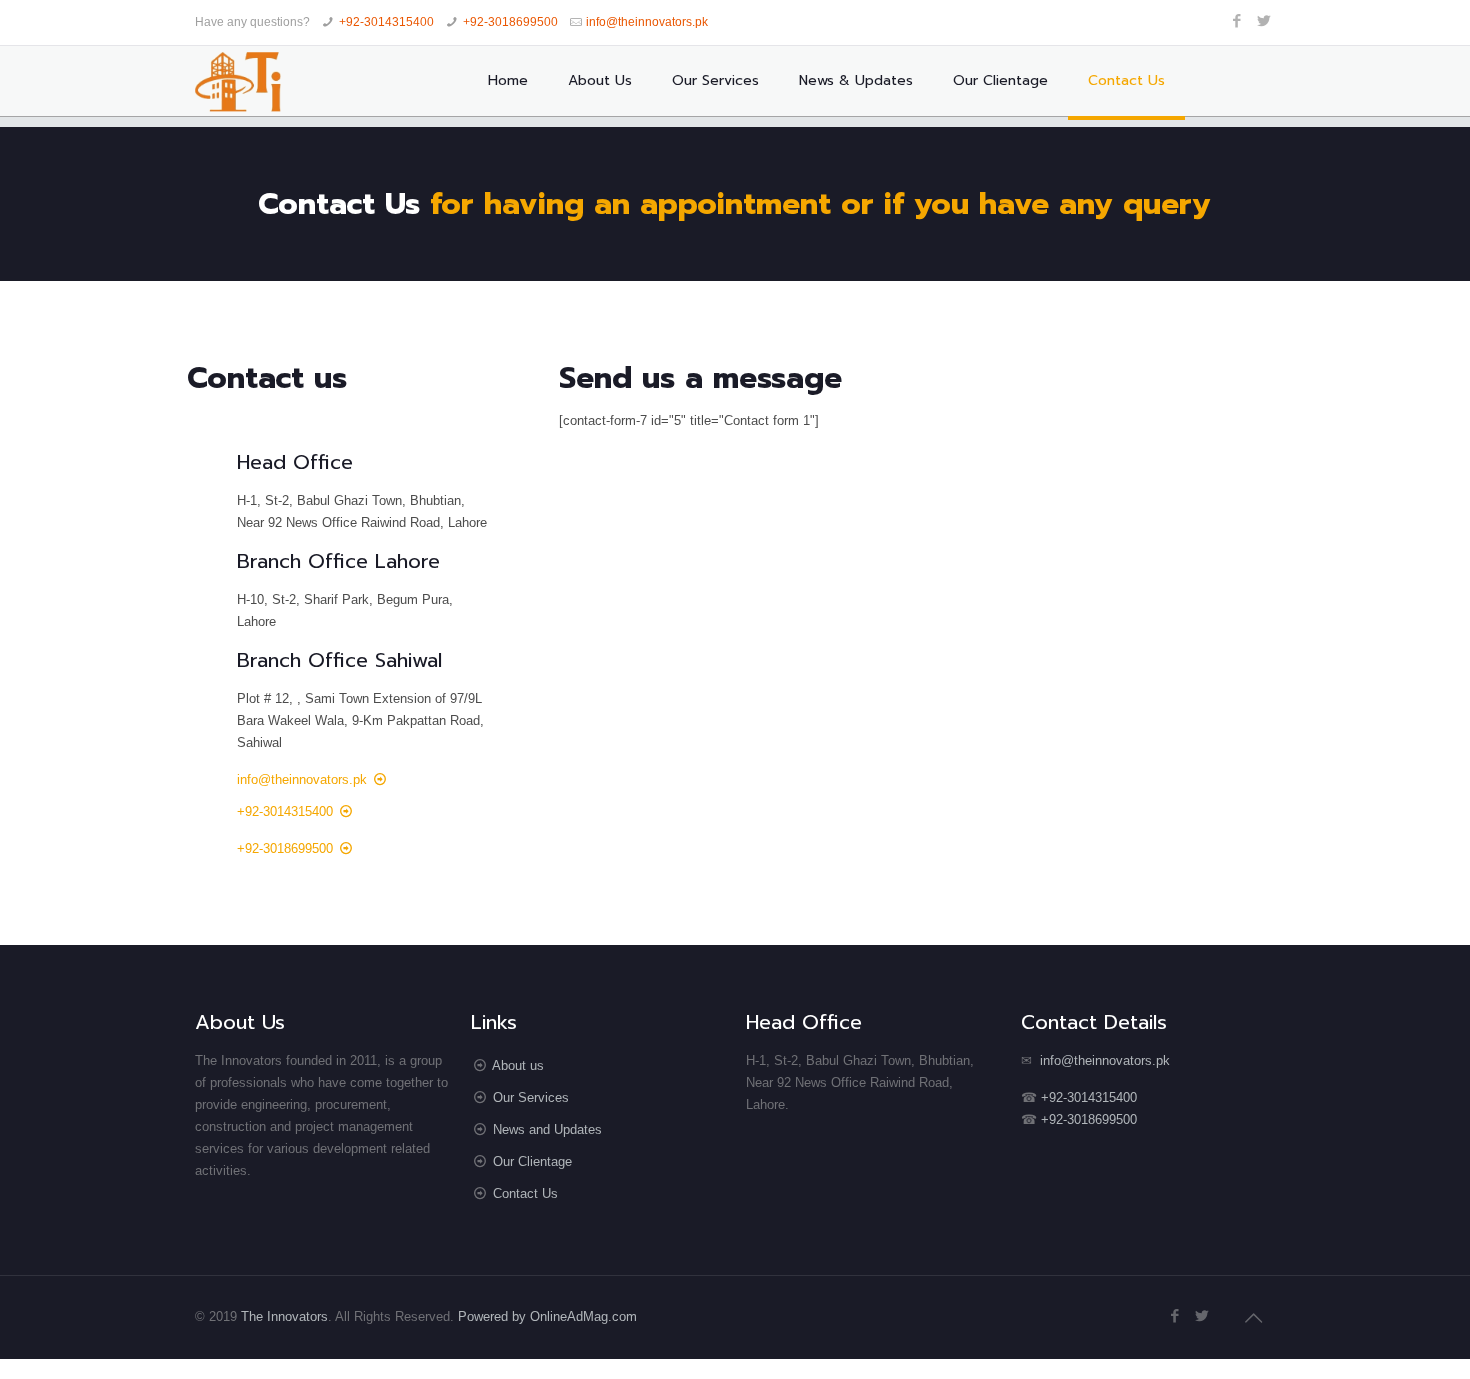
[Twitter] (1264, 20)
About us (518, 1065)
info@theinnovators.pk (647, 22)
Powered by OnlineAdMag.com (547, 1316)
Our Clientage (532, 1161)
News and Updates (547, 1129)
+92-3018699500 (510, 22)
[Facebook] (1237, 20)
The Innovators (284, 1316)
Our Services (531, 1097)
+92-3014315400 (386, 22)
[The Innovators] (238, 81)
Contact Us (525, 1193)
